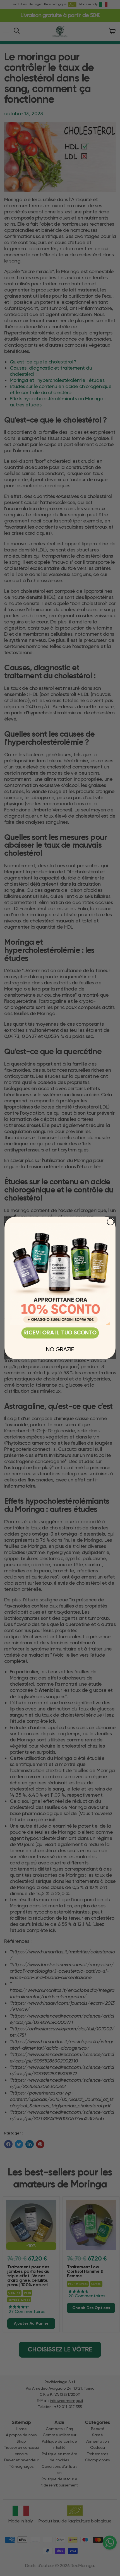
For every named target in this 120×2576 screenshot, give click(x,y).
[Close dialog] (111, 1222)
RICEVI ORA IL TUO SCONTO (60, 1333)
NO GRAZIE (60, 1349)
